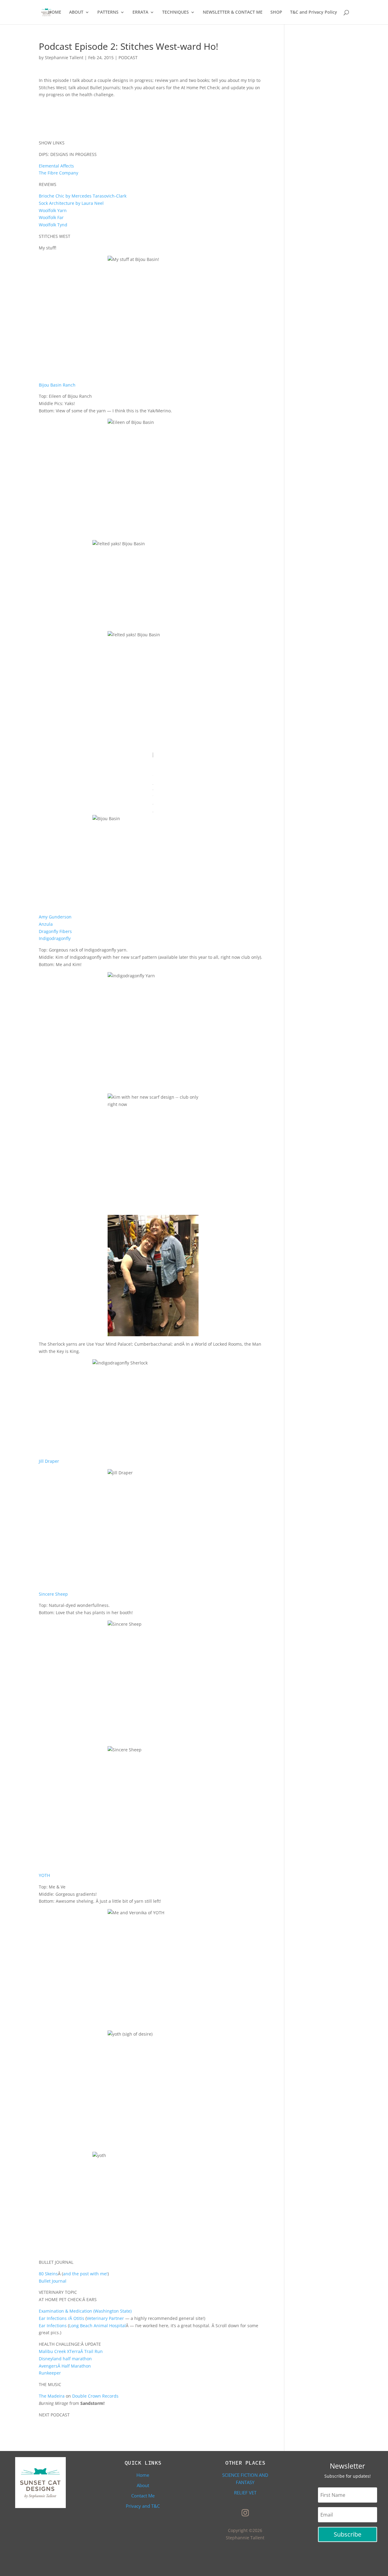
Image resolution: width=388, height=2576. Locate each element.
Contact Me (143, 2496)
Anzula (46, 924)
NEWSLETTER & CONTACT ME (233, 12)
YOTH (44, 1875)
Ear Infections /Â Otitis (62, 2318)
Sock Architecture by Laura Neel (71, 203)
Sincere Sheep (53, 1594)
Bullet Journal (53, 2281)
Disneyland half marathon (65, 2359)
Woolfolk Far (51, 217)
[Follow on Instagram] (245, 2513)
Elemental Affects (56, 166)
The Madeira (52, 2396)
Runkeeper (50, 2373)
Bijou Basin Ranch (57, 385)
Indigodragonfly (55, 938)
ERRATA (140, 12)
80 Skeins (48, 2274)
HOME (55, 12)
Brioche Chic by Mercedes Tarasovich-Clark (83, 196)
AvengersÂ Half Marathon (65, 2366)
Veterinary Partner (105, 2318)
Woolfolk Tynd (53, 225)
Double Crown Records (95, 2396)
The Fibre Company (59, 173)
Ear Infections (53, 2326)
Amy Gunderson (55, 917)
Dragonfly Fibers (55, 931)
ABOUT (76, 12)
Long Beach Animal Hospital (97, 2326)
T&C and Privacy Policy (314, 12)
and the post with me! (85, 2274)
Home (143, 2475)
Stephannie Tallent (64, 57)
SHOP (276, 12)
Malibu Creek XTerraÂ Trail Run (71, 2351)
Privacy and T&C (143, 2506)
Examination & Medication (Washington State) (85, 2311)
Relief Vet (245, 2493)
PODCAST (128, 57)
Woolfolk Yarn (53, 210)
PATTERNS (108, 12)
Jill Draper (49, 1461)
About (143, 2485)
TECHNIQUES (176, 12)
